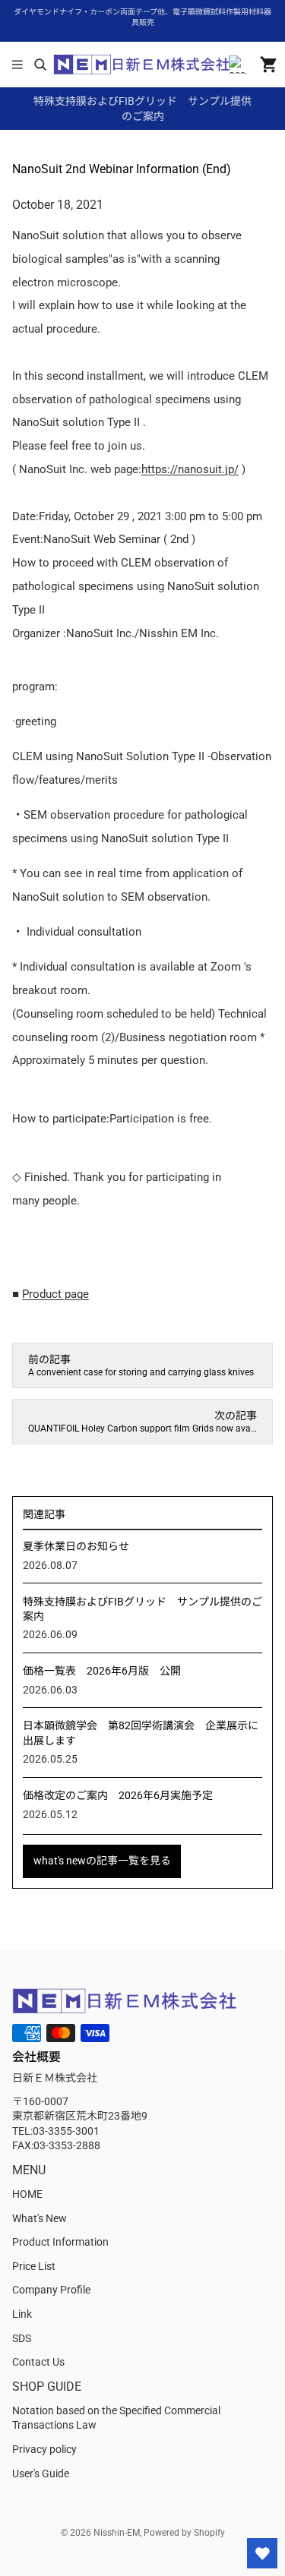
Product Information (60, 2242)
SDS (22, 2338)
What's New (40, 2218)
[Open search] (40, 65)
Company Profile (51, 2290)
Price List (34, 2266)
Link (22, 2314)
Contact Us (38, 2362)
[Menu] (17, 65)
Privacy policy (44, 2449)
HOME (27, 2194)
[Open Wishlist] (262, 2553)
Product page (55, 1294)
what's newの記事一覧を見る (102, 1861)
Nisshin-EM (117, 2533)
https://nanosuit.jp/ (190, 469)
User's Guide (41, 2473)
